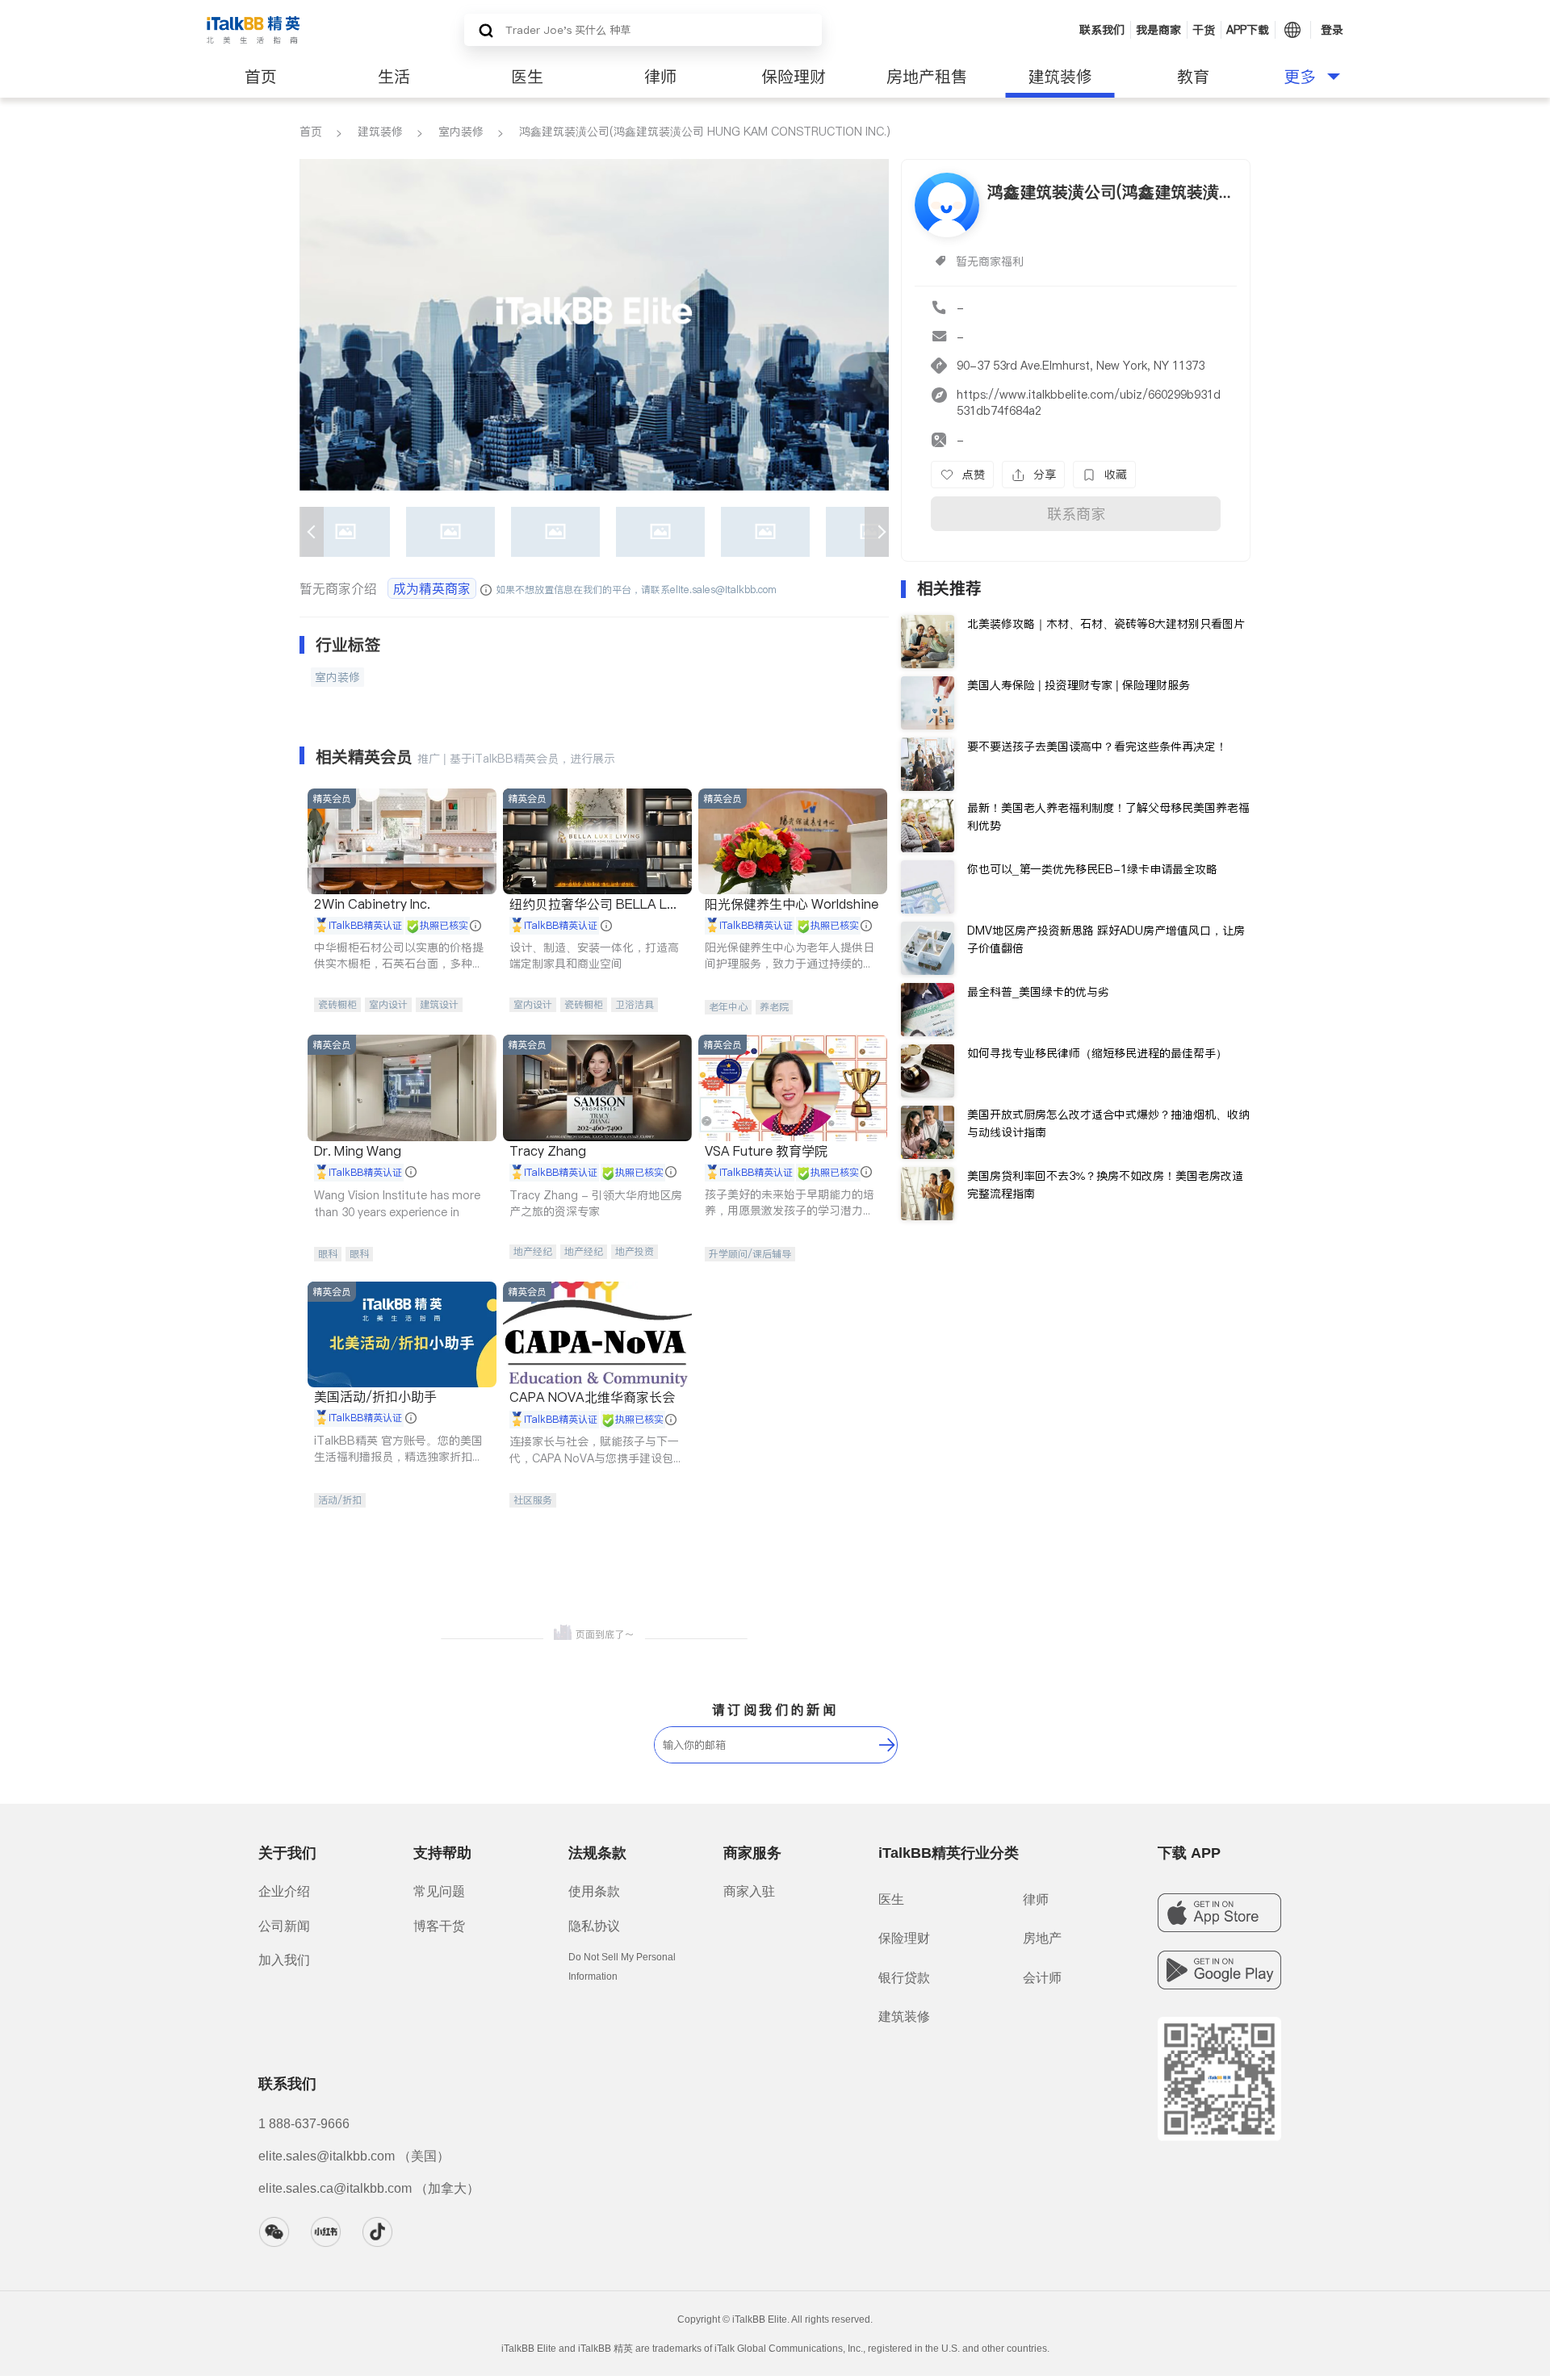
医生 (527, 77)
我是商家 (1158, 30)
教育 (1193, 77)
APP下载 (1248, 30)
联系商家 (1076, 514)
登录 (1332, 30)
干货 (1204, 30)
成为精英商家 (432, 588)
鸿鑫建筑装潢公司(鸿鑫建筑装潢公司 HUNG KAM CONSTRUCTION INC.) (705, 132)
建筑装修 (1060, 77)
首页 (261, 77)
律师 (660, 77)
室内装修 (461, 132)
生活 (394, 77)
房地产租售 (927, 77)
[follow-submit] (887, 1745)
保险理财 (794, 77)
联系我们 (1102, 30)
